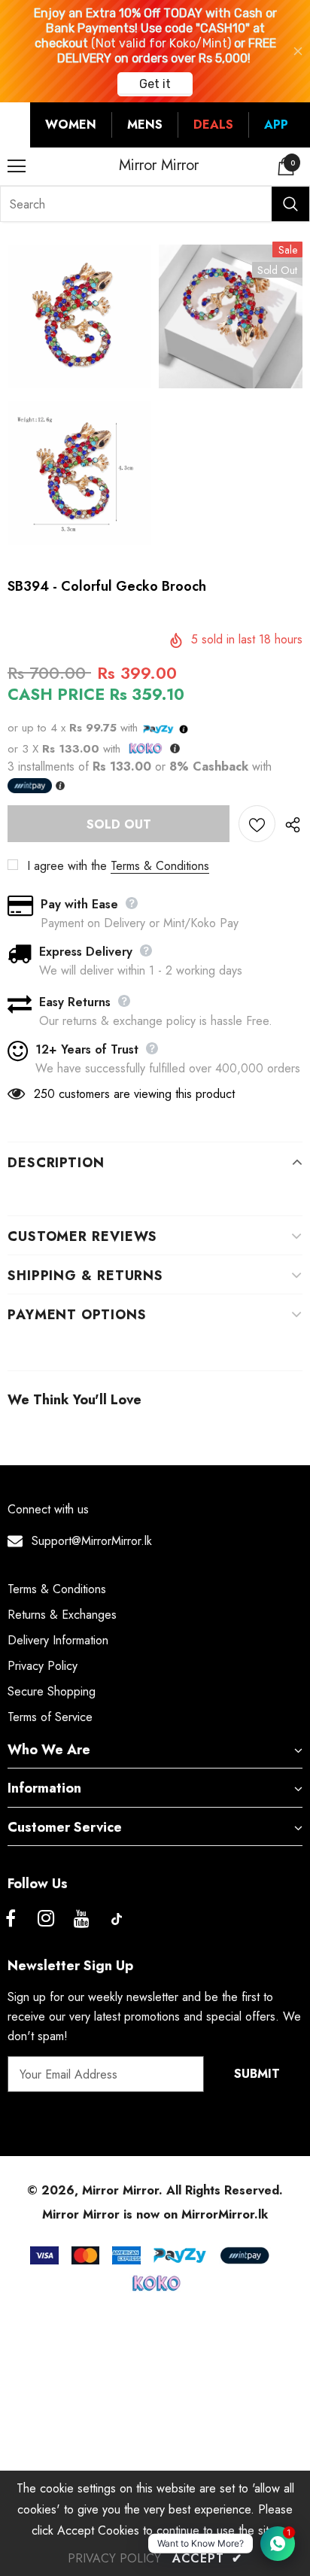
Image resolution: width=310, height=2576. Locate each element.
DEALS (213, 125)
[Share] (289, 824)
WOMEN (71, 125)
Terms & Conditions (160, 866)
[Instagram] (46, 1919)
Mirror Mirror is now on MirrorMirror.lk (155, 2214)
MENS (145, 125)
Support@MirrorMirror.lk (92, 1541)
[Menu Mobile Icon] (17, 166)
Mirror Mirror (159, 166)
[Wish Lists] (257, 824)
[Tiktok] (117, 1919)
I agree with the (67, 866)
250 (44, 1094)
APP (276, 125)
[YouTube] (81, 1919)
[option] (79, 397)
